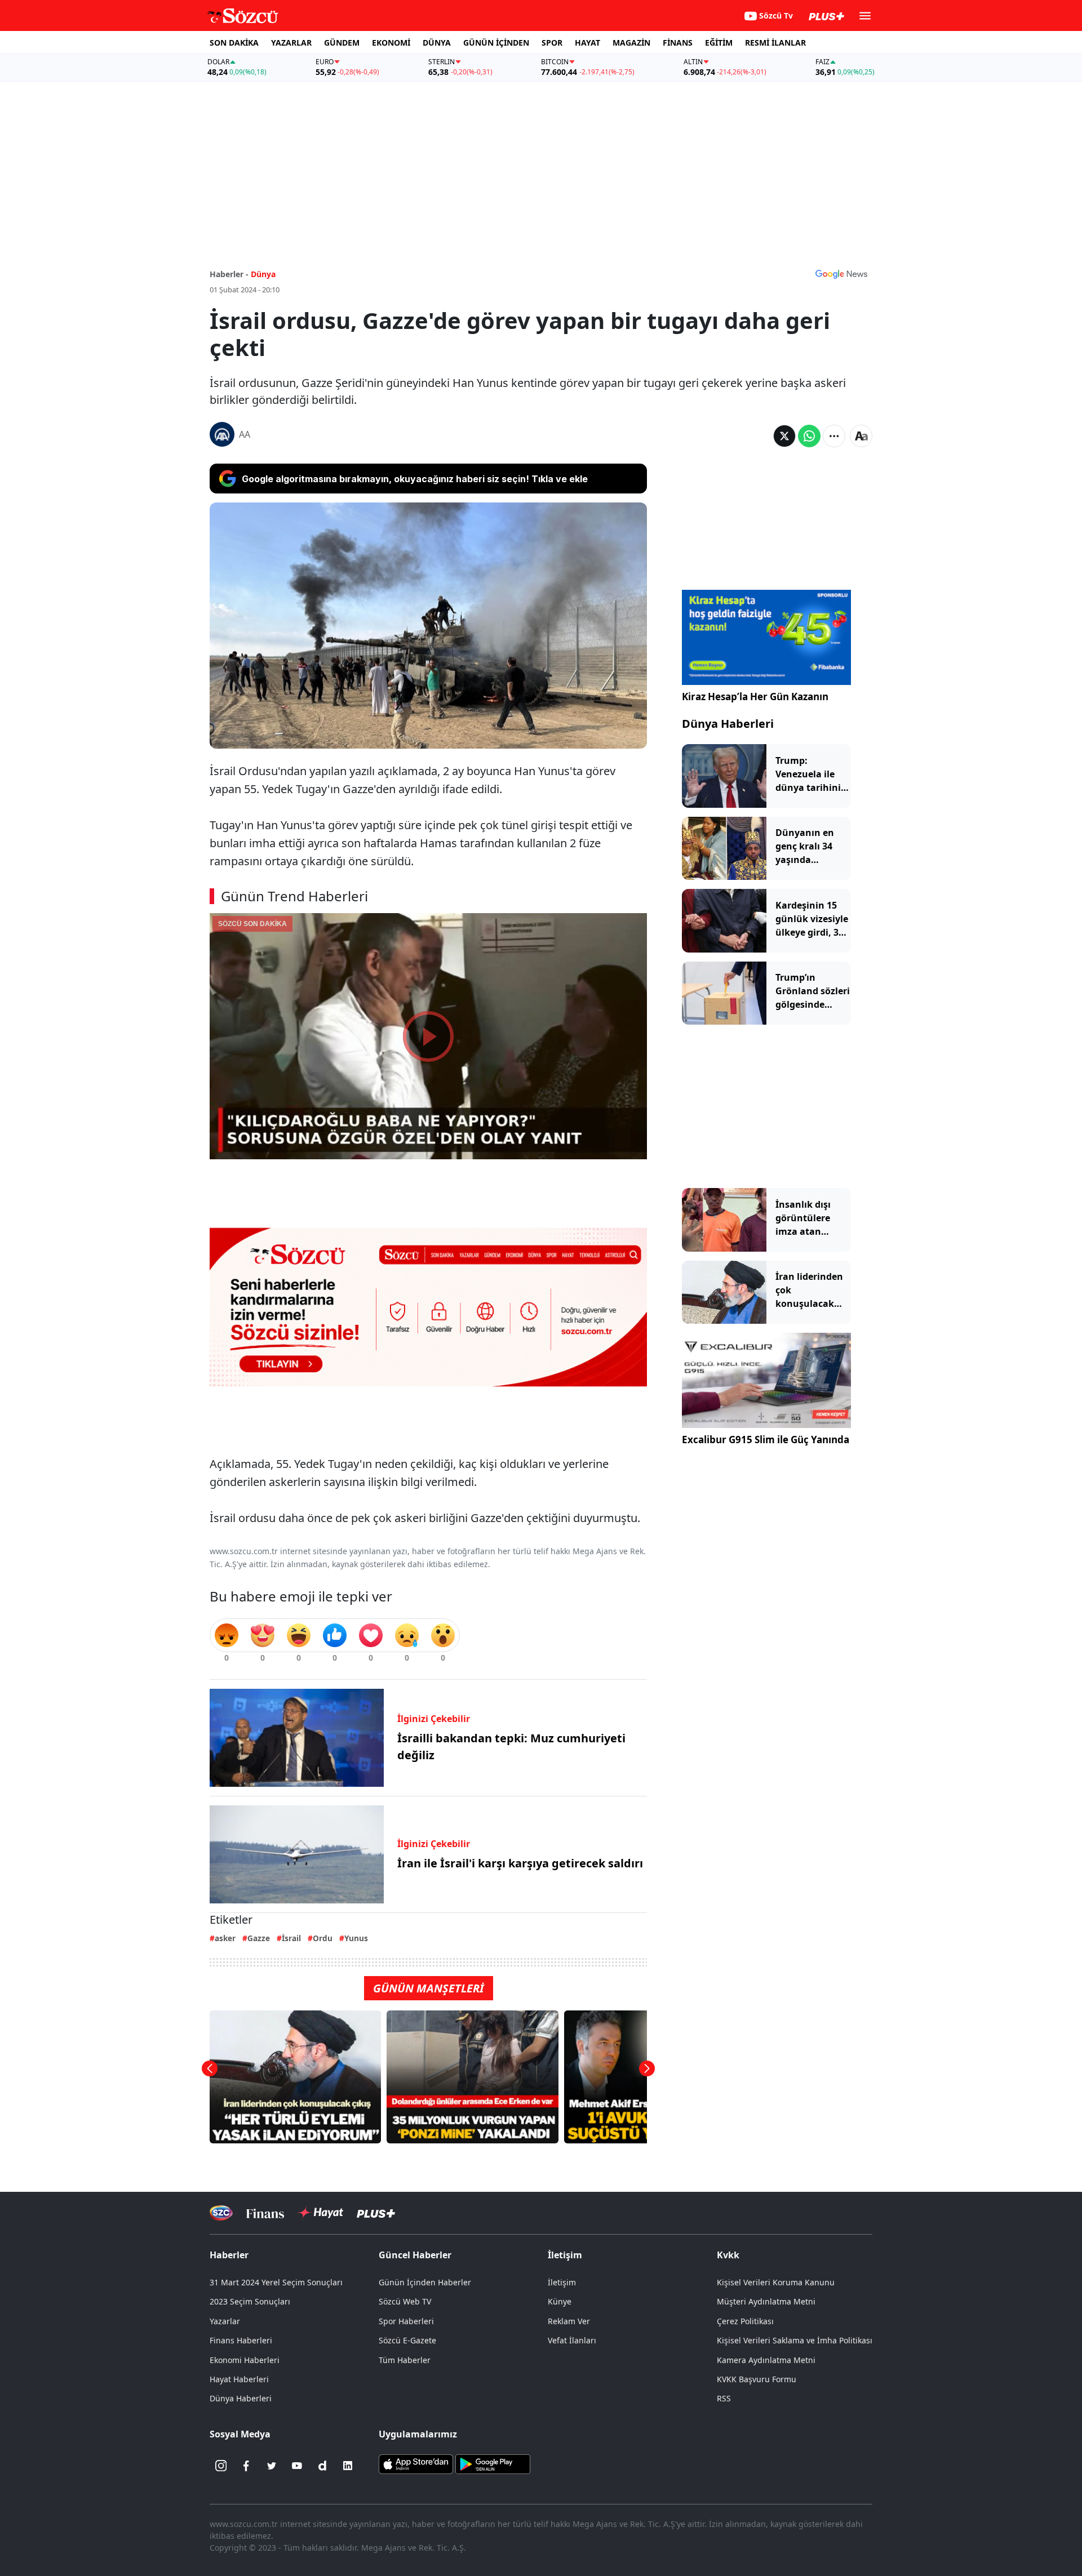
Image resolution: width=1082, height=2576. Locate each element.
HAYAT (587, 43)
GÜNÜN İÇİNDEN (496, 43)
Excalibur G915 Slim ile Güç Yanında (766, 1440)
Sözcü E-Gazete (407, 2340)
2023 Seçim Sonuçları (250, 2301)
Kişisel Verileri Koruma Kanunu (776, 2282)
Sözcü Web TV (405, 2301)
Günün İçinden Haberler (425, 2282)
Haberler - (229, 274)
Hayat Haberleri (239, 2379)
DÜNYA (437, 43)
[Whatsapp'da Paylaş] (809, 436)
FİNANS (678, 43)
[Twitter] (272, 2466)
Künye (560, 2301)
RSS (724, 2398)
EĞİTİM (719, 43)
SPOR (552, 43)
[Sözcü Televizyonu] (221, 2213)
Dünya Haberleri (728, 724)
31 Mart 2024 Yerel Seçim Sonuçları (276, 2282)
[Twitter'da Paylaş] (784, 436)
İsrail (291, 1938)
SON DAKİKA (234, 43)
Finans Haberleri (241, 2340)
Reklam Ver (569, 2321)
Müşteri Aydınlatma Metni (766, 2301)
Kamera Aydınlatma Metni (766, 2360)
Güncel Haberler (415, 2255)
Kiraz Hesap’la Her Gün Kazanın (755, 697)
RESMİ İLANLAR (775, 43)
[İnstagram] (221, 2466)
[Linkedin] (348, 2466)
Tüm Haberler (405, 2360)
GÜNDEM (342, 43)
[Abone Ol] (841, 274)
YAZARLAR (291, 43)
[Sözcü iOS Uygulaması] (416, 2463)
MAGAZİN (631, 43)
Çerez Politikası (745, 2321)
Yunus (356, 1938)
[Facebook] (246, 2466)
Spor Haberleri (406, 2321)
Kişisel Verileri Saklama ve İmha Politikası (795, 2340)
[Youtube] (297, 2466)
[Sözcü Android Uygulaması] (493, 2463)
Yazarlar (225, 2321)
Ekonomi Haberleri (245, 2360)
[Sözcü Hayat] (320, 2213)
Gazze (259, 1938)
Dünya (263, 274)
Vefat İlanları (572, 2340)
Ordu (323, 1938)
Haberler (229, 2255)
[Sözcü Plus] (376, 2213)
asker (225, 1938)
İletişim (562, 2282)
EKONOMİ (391, 43)
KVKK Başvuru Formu (757, 2379)
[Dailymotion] (322, 2466)
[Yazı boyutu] (861, 436)
